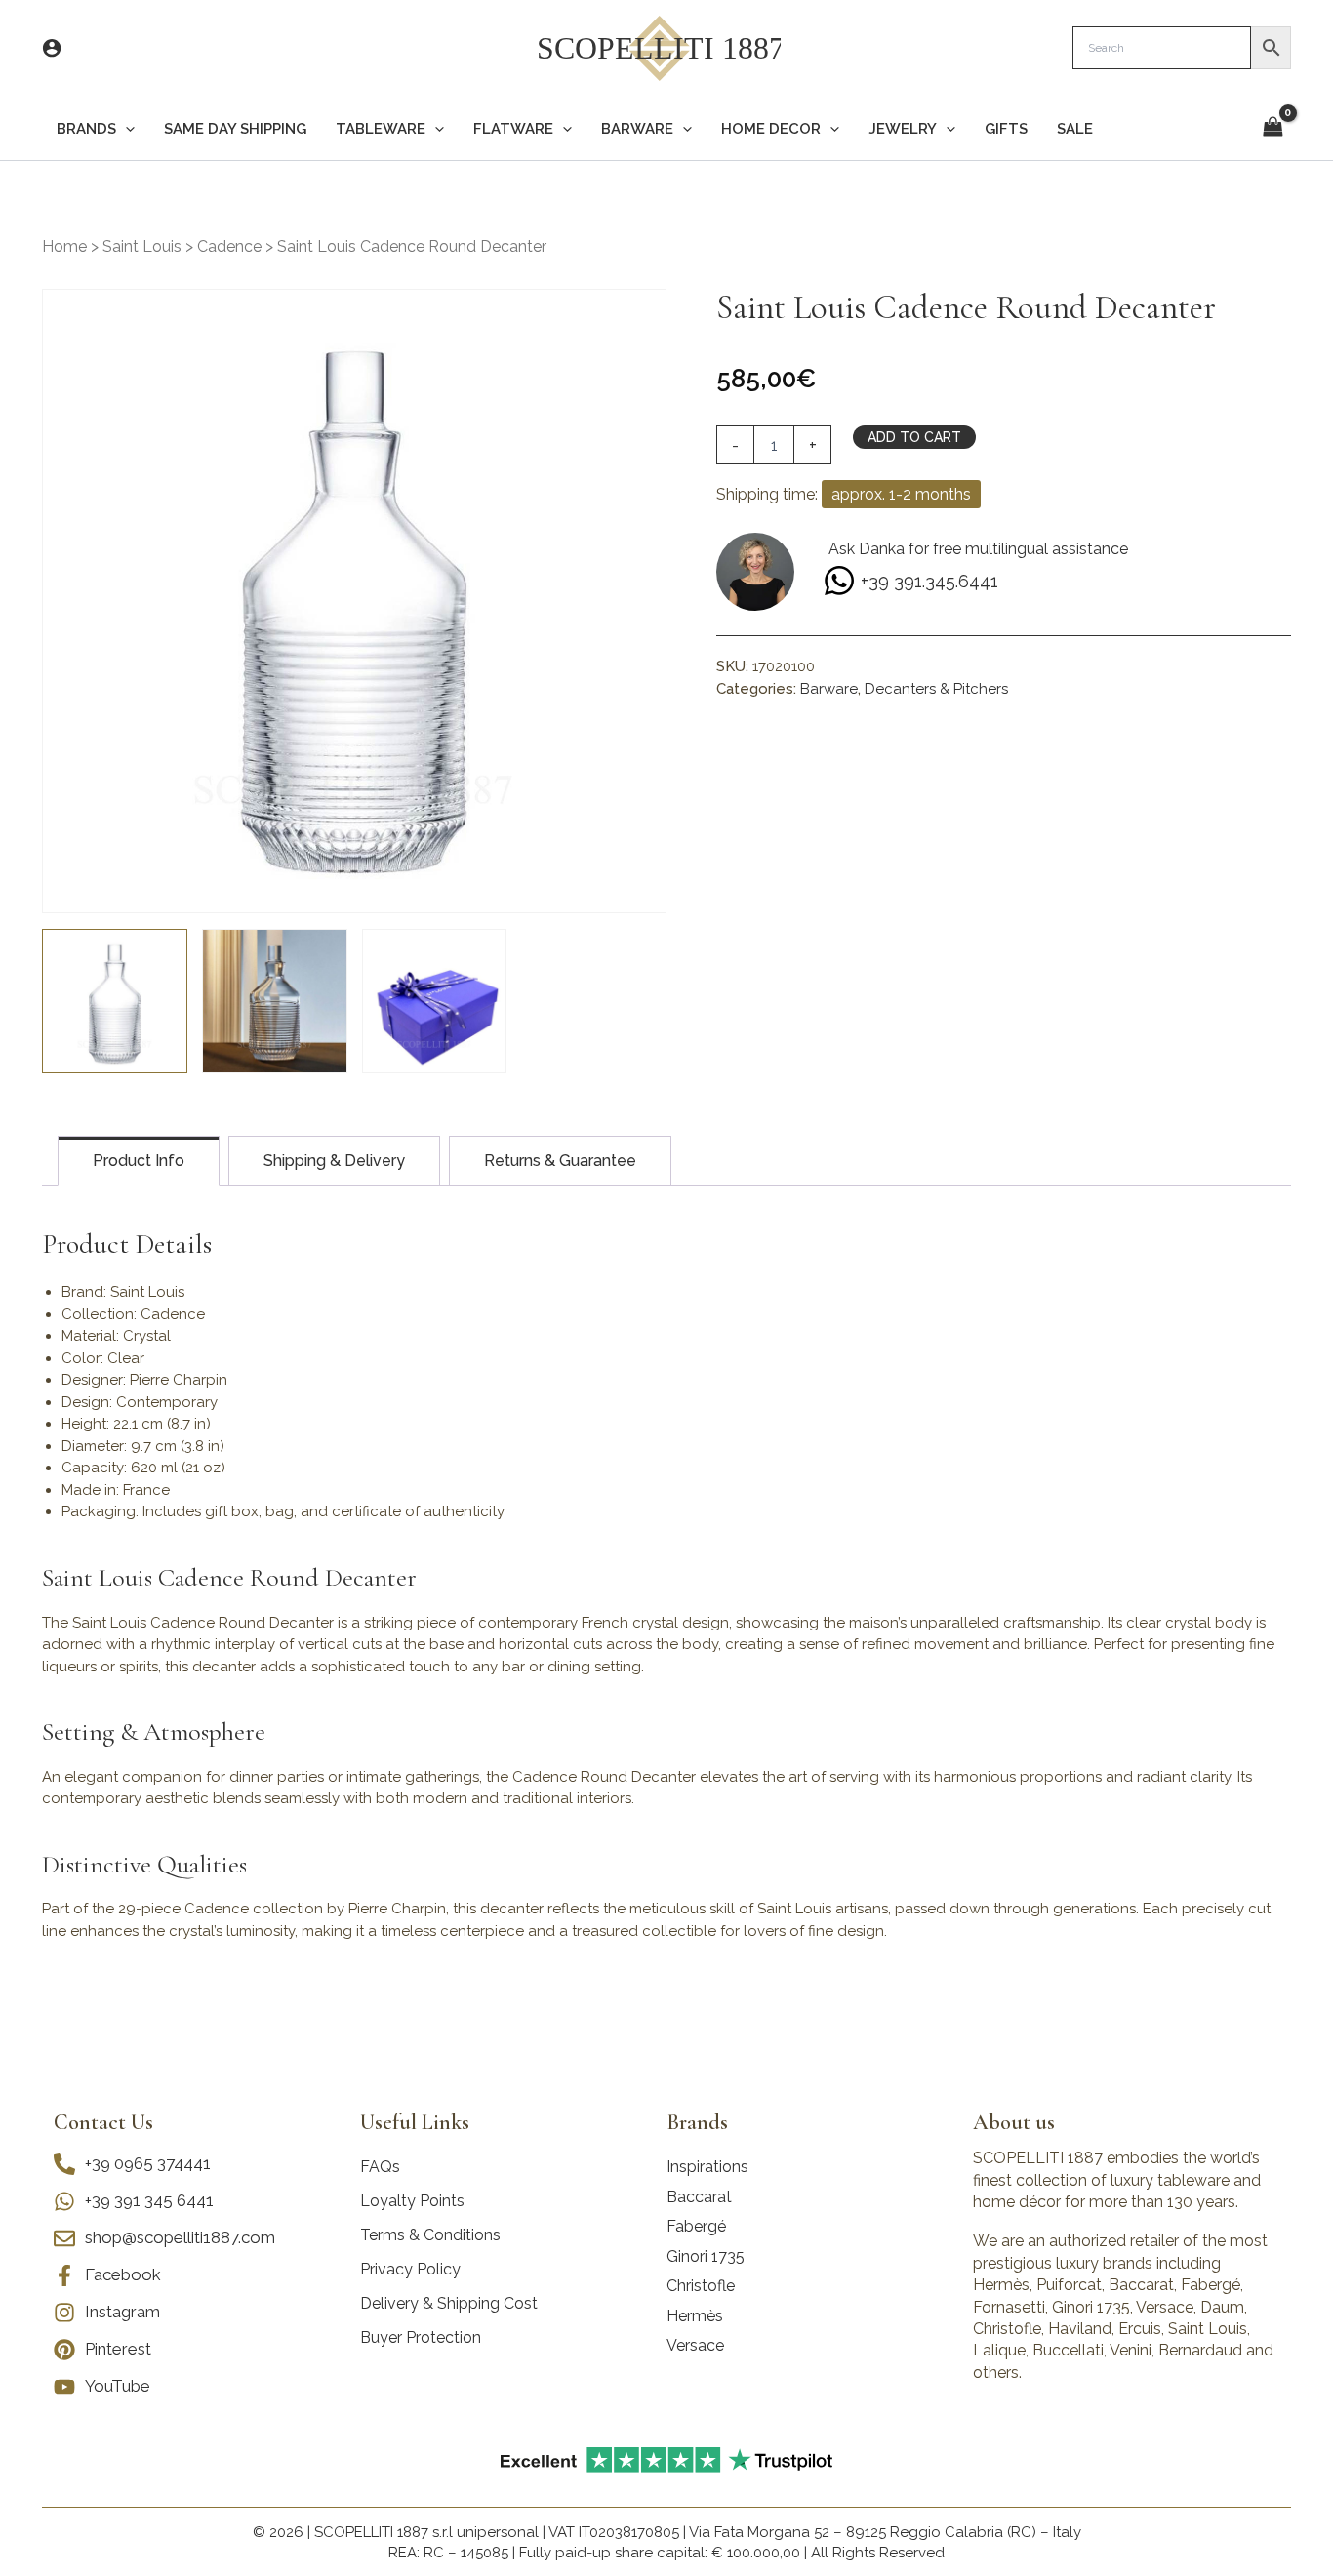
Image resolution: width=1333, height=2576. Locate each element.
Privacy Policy (410, 2269)
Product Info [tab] (139, 1161)
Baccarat (699, 2197)
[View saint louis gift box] (435, 1002)
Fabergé (696, 2226)
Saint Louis (142, 246)
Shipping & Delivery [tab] (334, 1161)
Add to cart (914, 437)
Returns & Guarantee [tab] (560, 1161)
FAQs (380, 2167)
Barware (829, 689)
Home (64, 246)
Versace (695, 2345)
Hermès (695, 2316)
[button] (125, 129)
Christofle (701, 2286)
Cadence (229, 246)
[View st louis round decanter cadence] (275, 1002)
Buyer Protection (421, 2337)
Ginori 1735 (706, 2256)
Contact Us (103, 2122)
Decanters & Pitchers (936, 689)
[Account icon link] (52, 48)
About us (1014, 2122)
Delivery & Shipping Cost (449, 2303)
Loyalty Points (412, 2201)
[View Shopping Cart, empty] (1272, 128)
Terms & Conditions (430, 2235)
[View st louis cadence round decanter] (115, 1002)
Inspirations (707, 2167)
